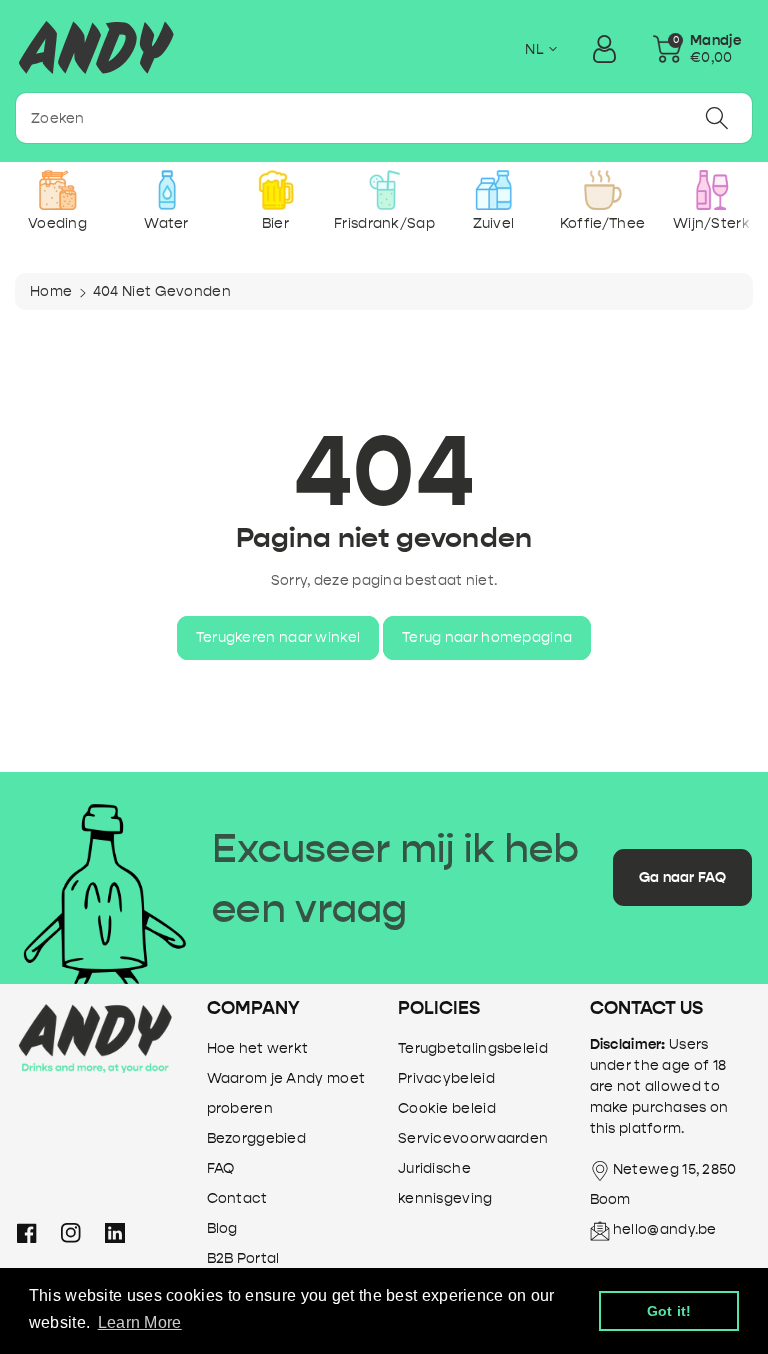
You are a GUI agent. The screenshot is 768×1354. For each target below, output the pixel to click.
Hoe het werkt (258, 1048)
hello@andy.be (665, 1229)
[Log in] (604, 49)
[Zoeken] (717, 118)
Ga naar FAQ (682, 877)
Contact (237, 1198)
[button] (697, 49)
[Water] (166, 190)
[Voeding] (57, 190)
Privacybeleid (446, 1078)
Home (51, 291)
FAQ (221, 1168)
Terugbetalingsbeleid (473, 1048)
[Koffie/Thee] (602, 190)
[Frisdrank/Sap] (384, 190)
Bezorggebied (257, 1138)
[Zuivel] (493, 190)
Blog (222, 1228)
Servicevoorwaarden (473, 1138)
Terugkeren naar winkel (278, 637)
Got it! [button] (669, 1311)
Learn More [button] (140, 1322)
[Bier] (275, 190)
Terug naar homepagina (487, 637)
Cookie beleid (447, 1108)
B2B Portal (243, 1258)
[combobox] (384, 118)
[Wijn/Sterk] (711, 190)
